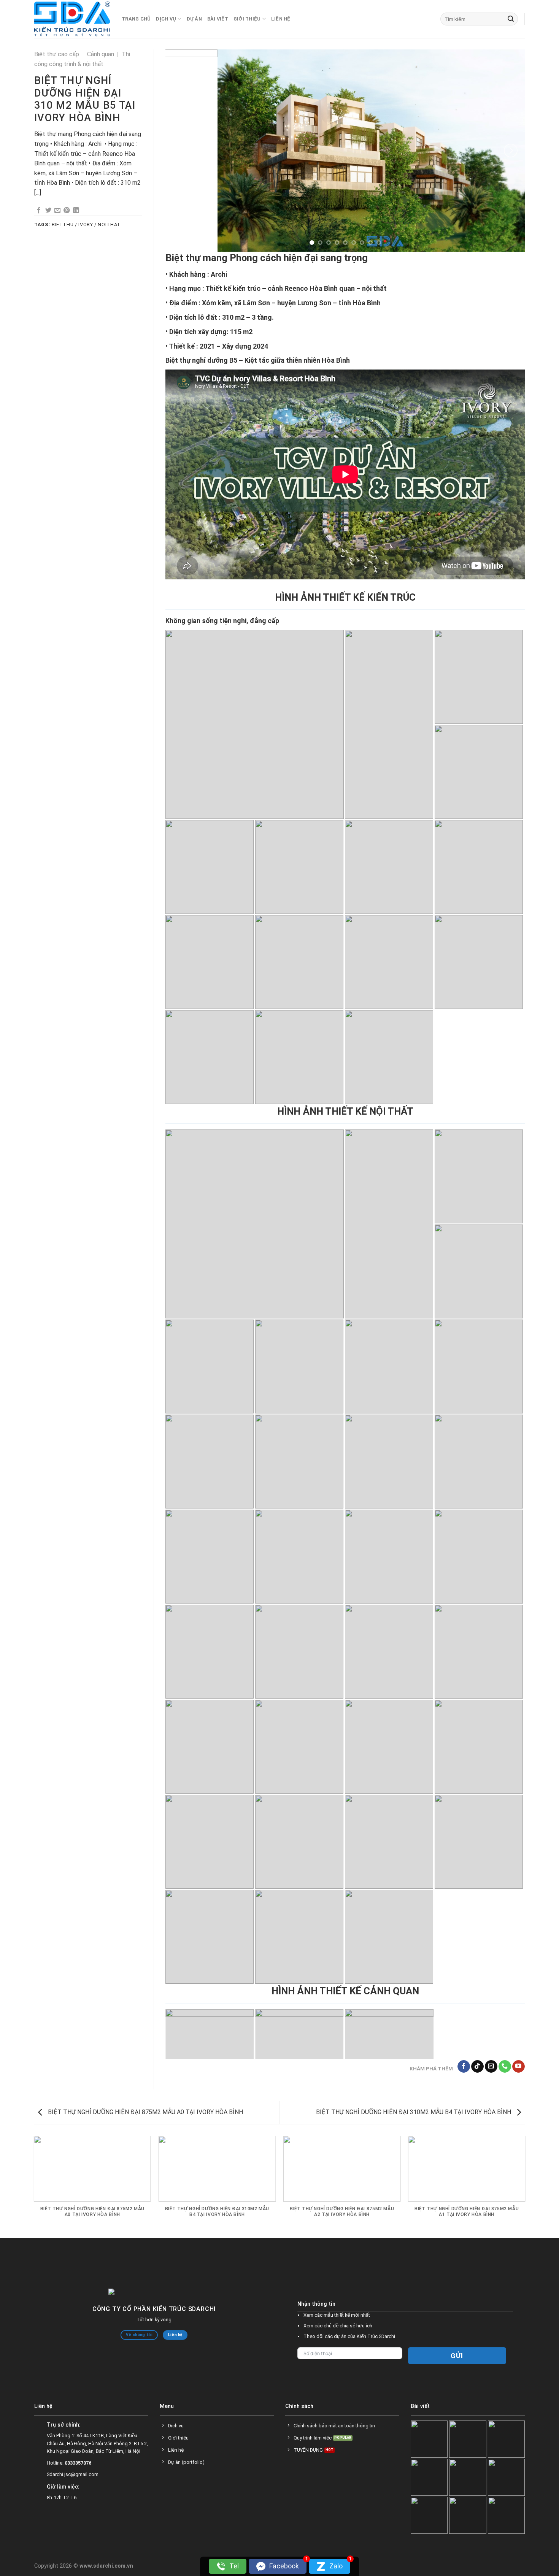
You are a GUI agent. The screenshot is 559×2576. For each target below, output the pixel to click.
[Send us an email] (491, 2067)
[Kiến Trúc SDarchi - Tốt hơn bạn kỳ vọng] (72, 19)
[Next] (511, 151)
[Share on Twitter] (48, 211)
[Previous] (179, 151)
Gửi (457, 2356)
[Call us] (505, 2067)
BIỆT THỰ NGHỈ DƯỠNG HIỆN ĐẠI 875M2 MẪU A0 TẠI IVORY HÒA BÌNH (145, 2112)
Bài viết (218, 19)
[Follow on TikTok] (477, 2067)
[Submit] (511, 19)
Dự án (194, 19)
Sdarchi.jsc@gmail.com (73, 2475)
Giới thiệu (247, 19)
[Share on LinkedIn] (76, 211)
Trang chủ (136, 19)
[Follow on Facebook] (464, 2067)
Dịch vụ (166, 19)
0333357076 (78, 2463)
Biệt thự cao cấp (57, 54)
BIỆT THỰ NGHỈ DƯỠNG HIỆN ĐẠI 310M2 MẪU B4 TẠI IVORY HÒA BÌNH (414, 2112)
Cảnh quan (101, 54)
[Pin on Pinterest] (67, 211)
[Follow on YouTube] (519, 2067)
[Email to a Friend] (57, 211)
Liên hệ (281, 19)
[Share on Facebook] (39, 211)
